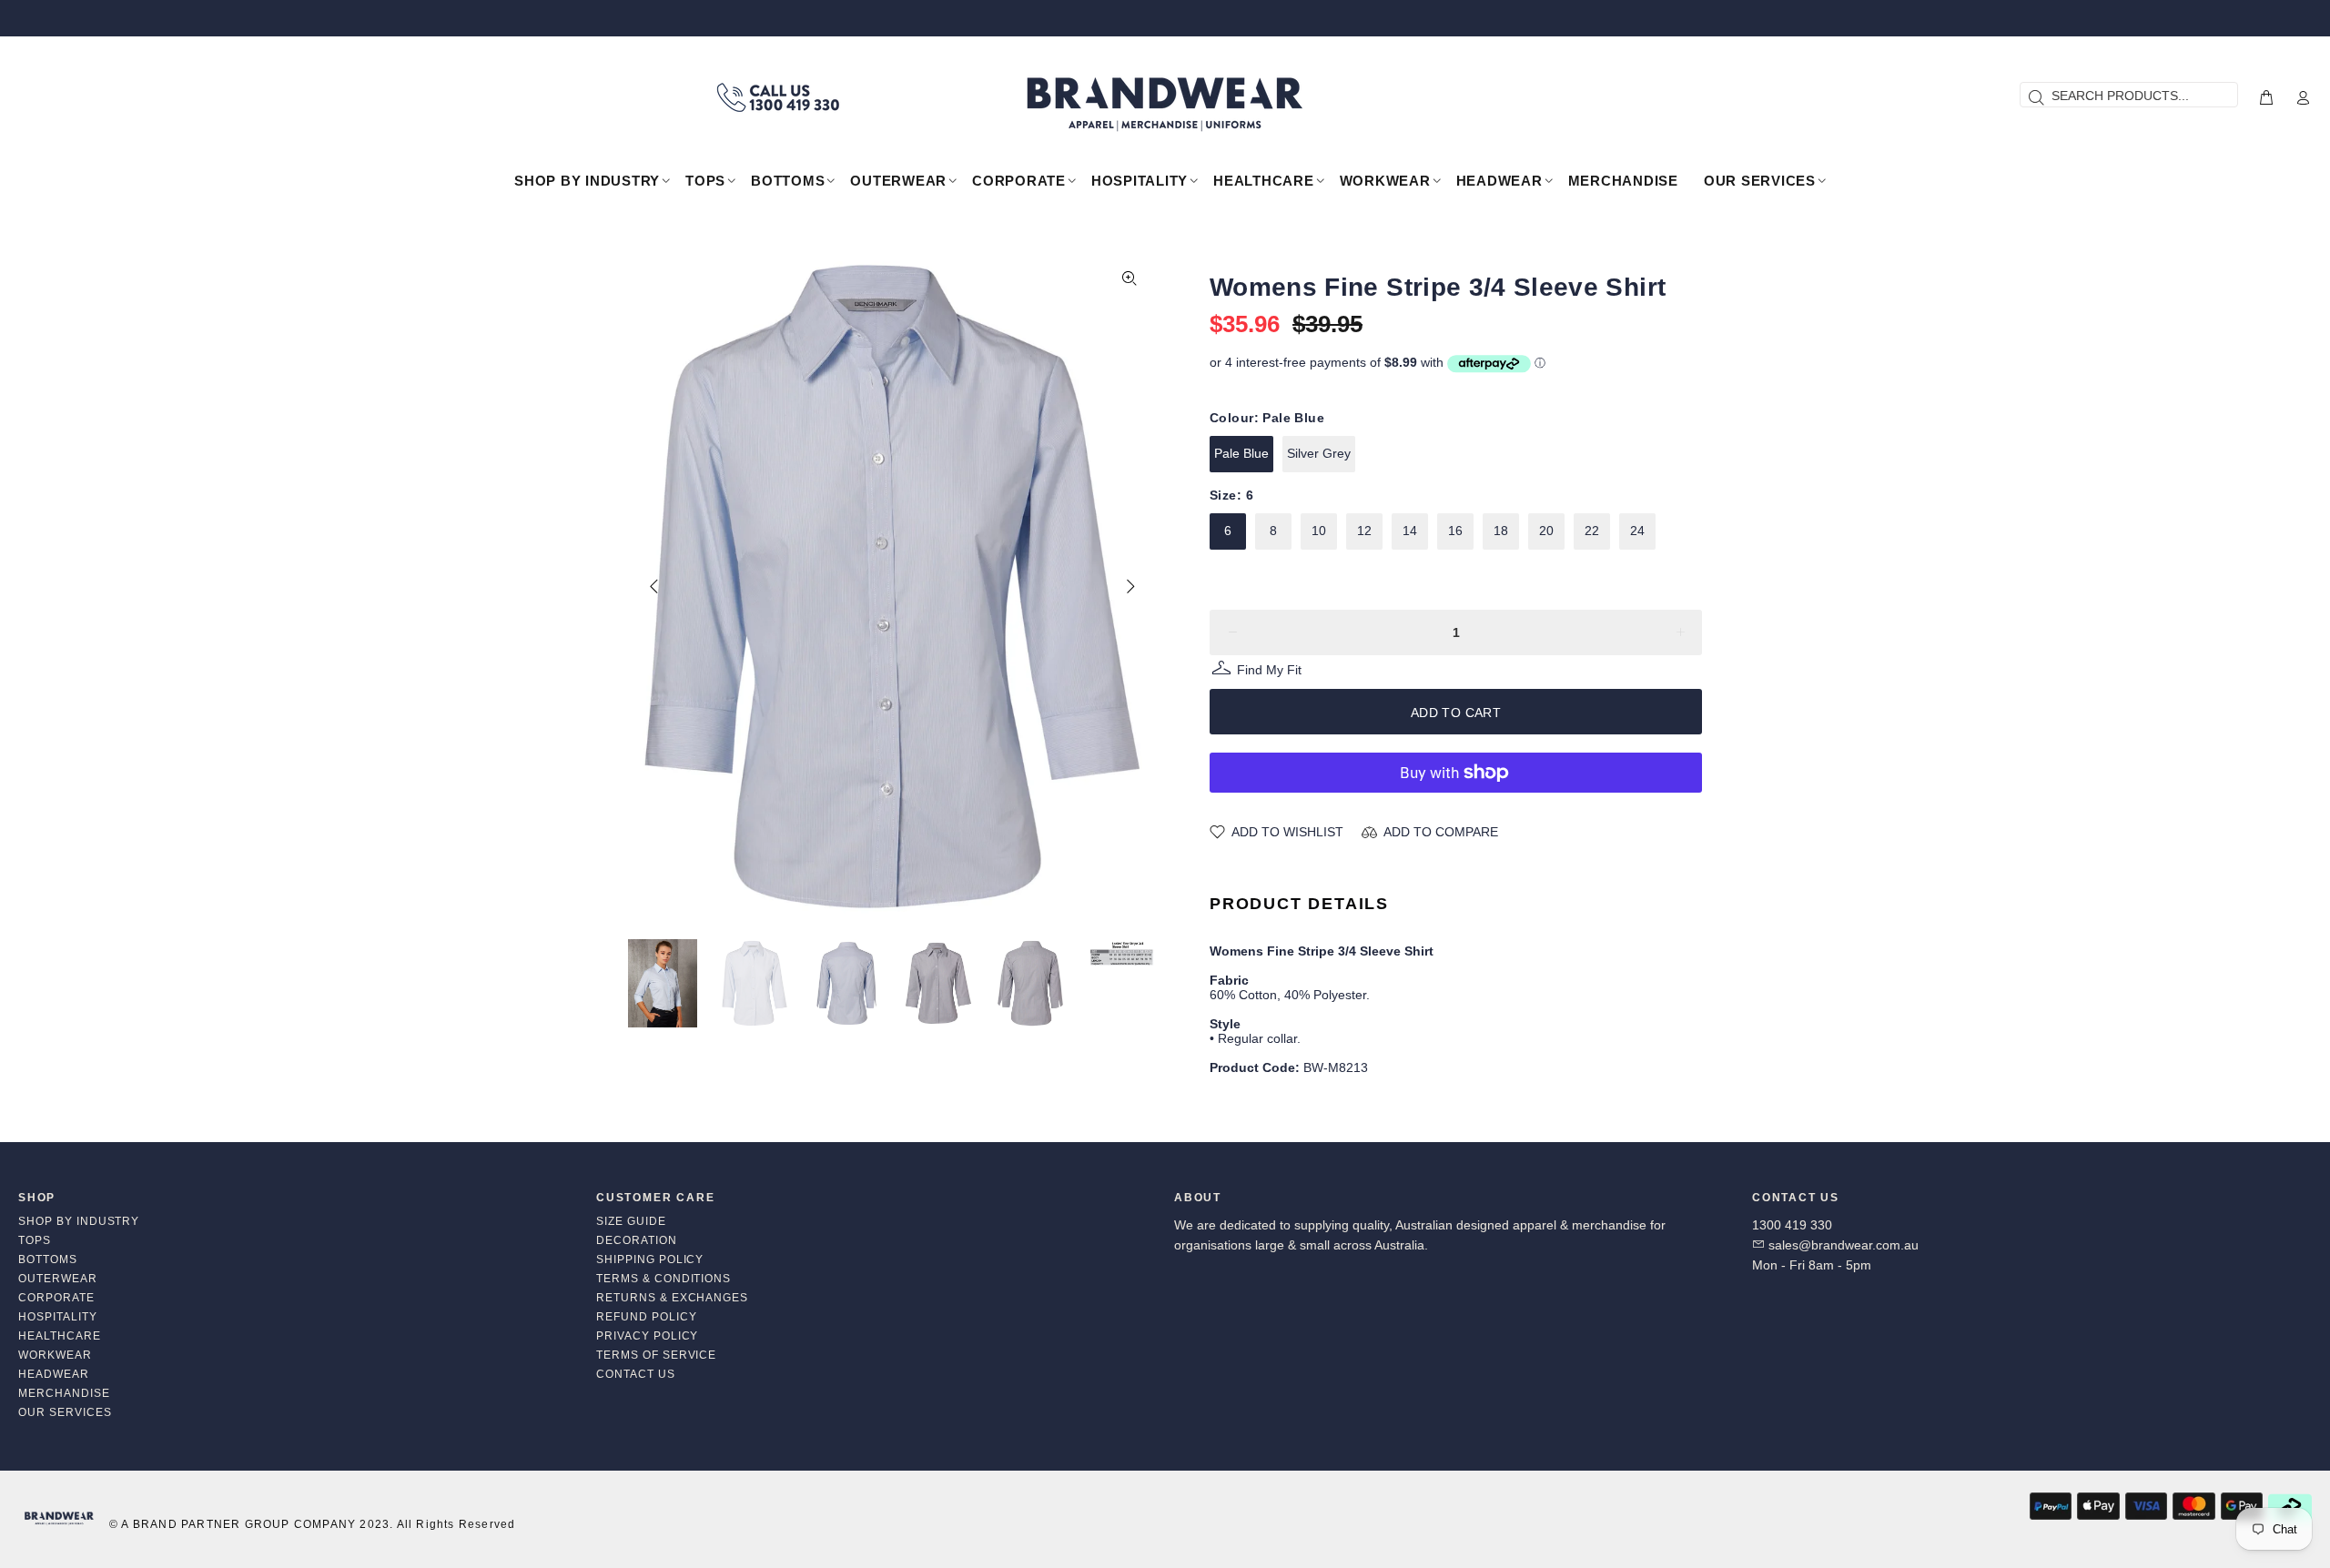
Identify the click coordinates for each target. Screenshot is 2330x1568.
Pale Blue (1241, 453)
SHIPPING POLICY (650, 1259)
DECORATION (637, 1240)
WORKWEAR (55, 1355)
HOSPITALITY (58, 1317)
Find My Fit (1269, 672)
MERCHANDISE (64, 1393)
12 (1364, 531)
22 (1592, 531)
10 (1319, 531)
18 (1501, 531)
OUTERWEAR (58, 1279)
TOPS (35, 1240)
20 (1546, 531)
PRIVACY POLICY (647, 1336)
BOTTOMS (48, 1259)
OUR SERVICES (65, 1412)
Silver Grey (1319, 453)
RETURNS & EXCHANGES (672, 1298)
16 (1455, 531)
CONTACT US (636, 1374)
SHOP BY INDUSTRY (79, 1221)
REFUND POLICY (646, 1317)
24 (1637, 531)
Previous (654, 586)
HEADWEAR (54, 1374)
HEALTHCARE (60, 1336)
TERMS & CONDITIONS (664, 1279)
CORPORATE (56, 1298)
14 (1410, 531)
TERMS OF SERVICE (656, 1355)
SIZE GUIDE (631, 1221)
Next (1130, 586)
